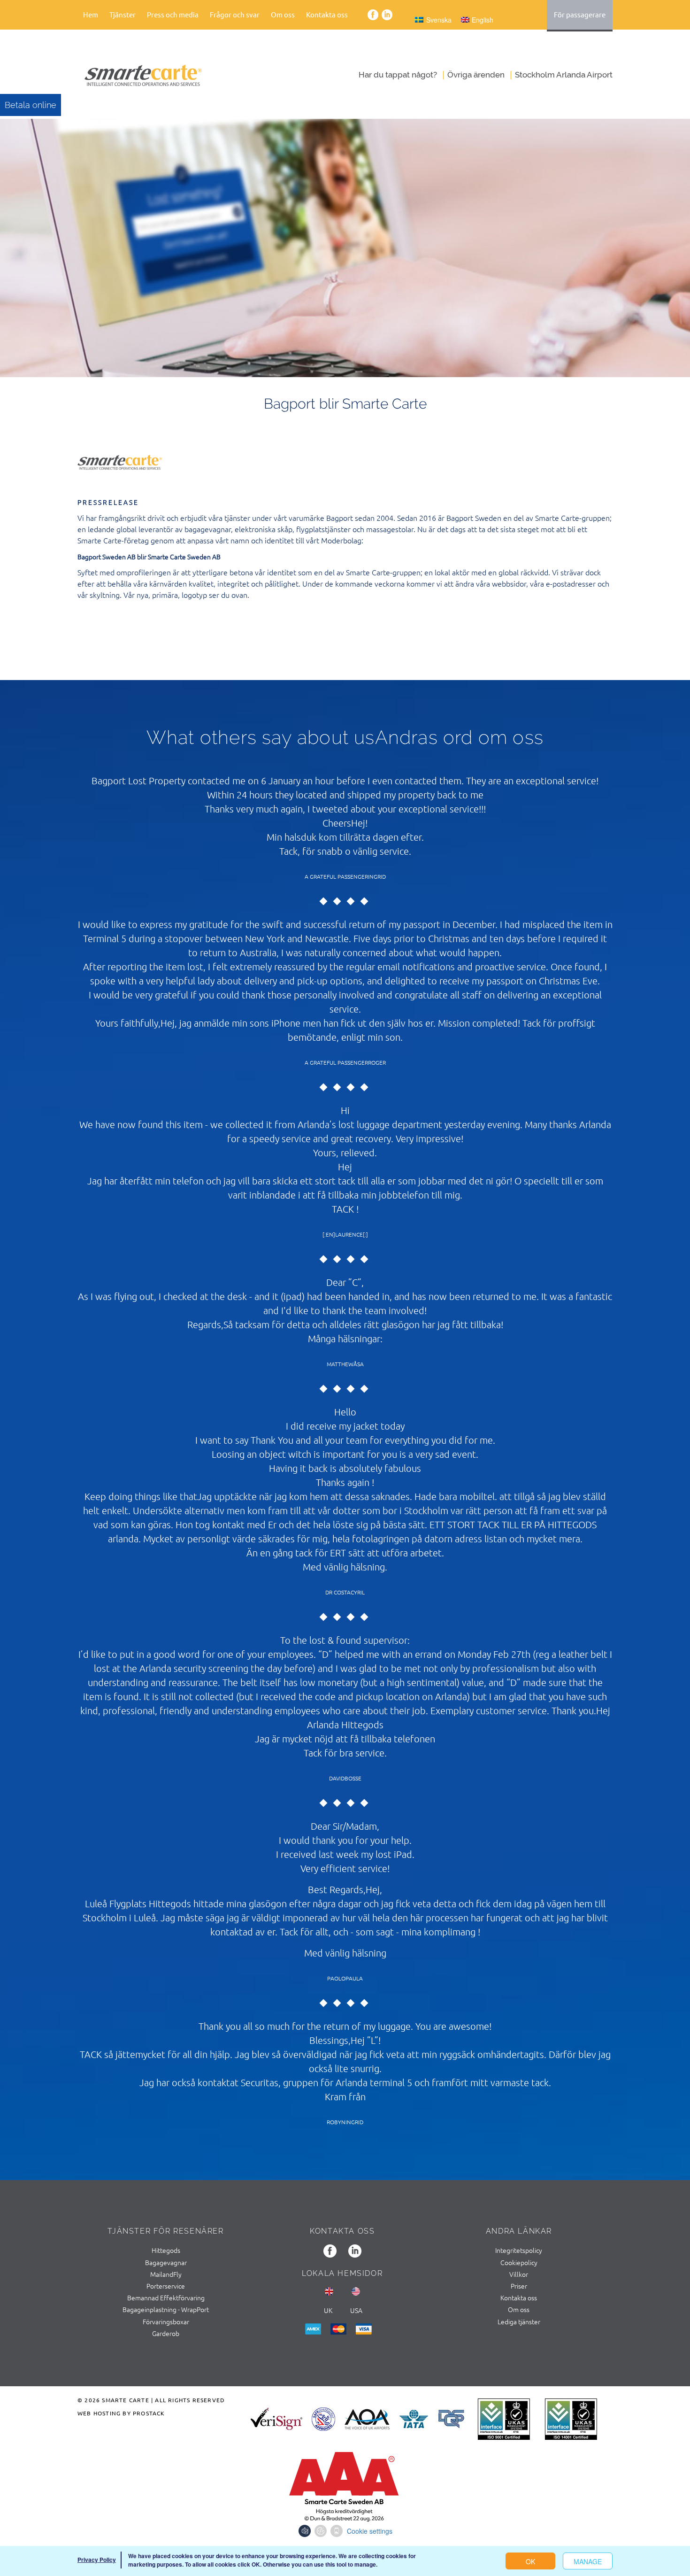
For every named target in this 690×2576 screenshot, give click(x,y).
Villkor (519, 2274)
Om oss (519, 2309)
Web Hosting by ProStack (121, 2413)
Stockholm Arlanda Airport (564, 75)
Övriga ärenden (476, 75)
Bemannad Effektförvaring (166, 2298)
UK (328, 2310)
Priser (519, 2286)
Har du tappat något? (398, 75)
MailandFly (166, 2274)
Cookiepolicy (519, 2262)
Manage (588, 2561)
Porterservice (166, 2286)
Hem (91, 14)
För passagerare (580, 14)
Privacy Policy (97, 2560)
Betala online (31, 105)
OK (530, 2561)
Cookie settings (370, 2531)
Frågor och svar (235, 14)
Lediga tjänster (519, 2321)
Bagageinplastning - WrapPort (166, 2309)
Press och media (173, 14)
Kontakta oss (327, 14)
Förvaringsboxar (166, 2321)
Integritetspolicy (519, 2250)
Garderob (166, 2333)
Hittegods (166, 2250)
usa (356, 2310)
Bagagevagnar (166, 2262)
